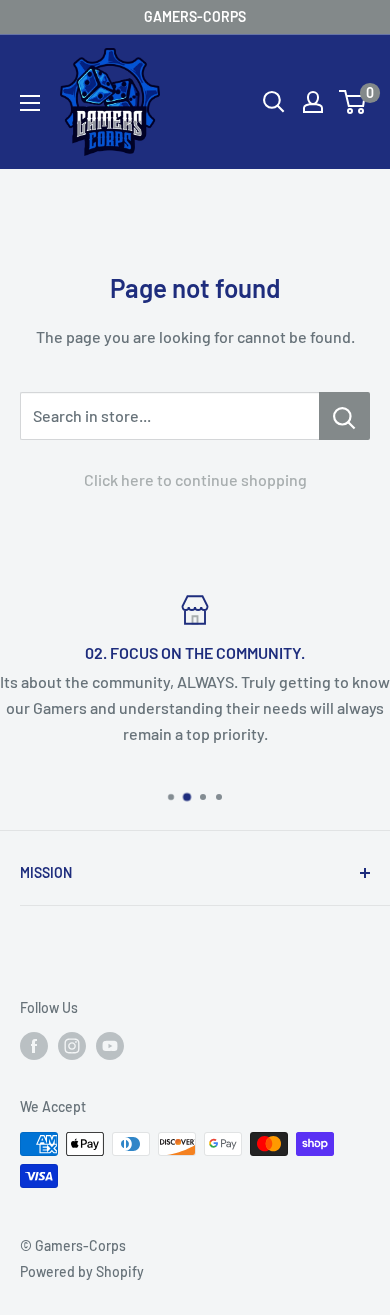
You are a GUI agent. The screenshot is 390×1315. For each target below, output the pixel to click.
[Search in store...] (344, 416)
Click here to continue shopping (195, 479)
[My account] (313, 102)
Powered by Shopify (82, 1271)
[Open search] (274, 102)
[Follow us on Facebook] (34, 1046)
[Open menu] (30, 103)
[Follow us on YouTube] (110, 1046)
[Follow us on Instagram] (72, 1046)
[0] (353, 102)
